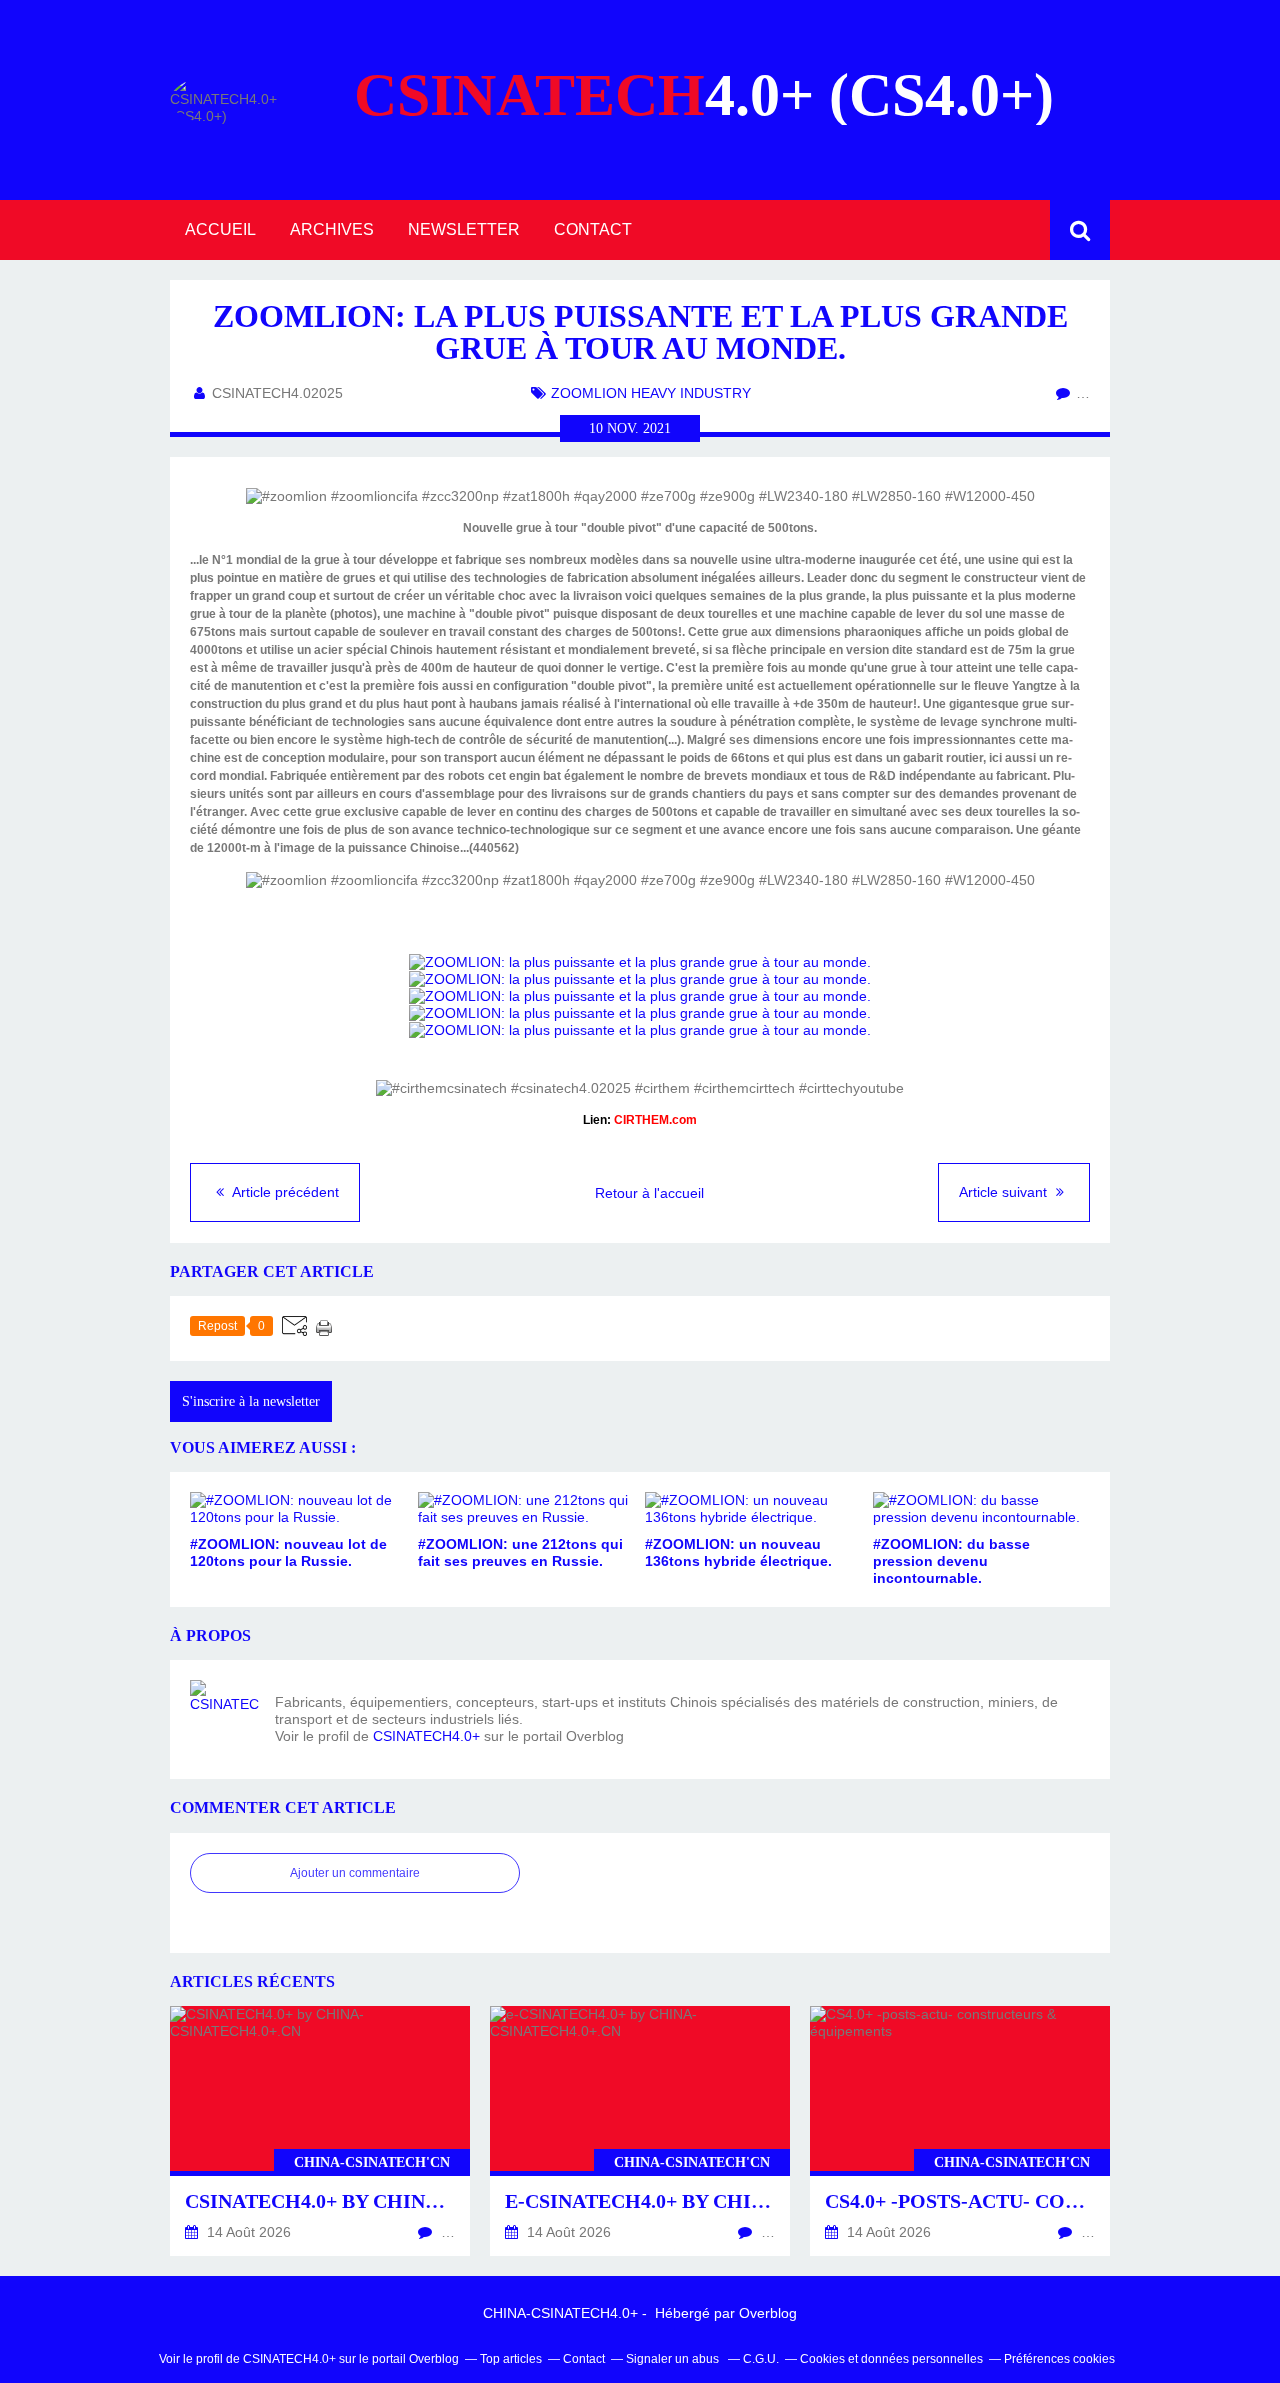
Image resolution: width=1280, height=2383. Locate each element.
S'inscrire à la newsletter (251, 1401)
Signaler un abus (674, 2359)
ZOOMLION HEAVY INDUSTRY (651, 393)
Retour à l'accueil (649, 1193)
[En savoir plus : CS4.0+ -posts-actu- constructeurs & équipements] (960, 2131)
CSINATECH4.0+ (426, 1736)
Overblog (768, 2313)
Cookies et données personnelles (891, 2359)
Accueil (220, 229)
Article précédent (284, 1192)
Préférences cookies (1059, 2359)
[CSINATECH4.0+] (225, 1715)
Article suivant (1005, 1192)
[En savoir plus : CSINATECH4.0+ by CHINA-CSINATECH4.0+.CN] (320, 2131)
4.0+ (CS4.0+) (704, 95)
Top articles (511, 2359)
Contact (593, 229)
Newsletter (464, 229)
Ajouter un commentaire (355, 1873)
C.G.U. (761, 2359)
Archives (332, 229)
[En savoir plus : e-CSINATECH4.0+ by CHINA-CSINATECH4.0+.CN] (640, 2131)
